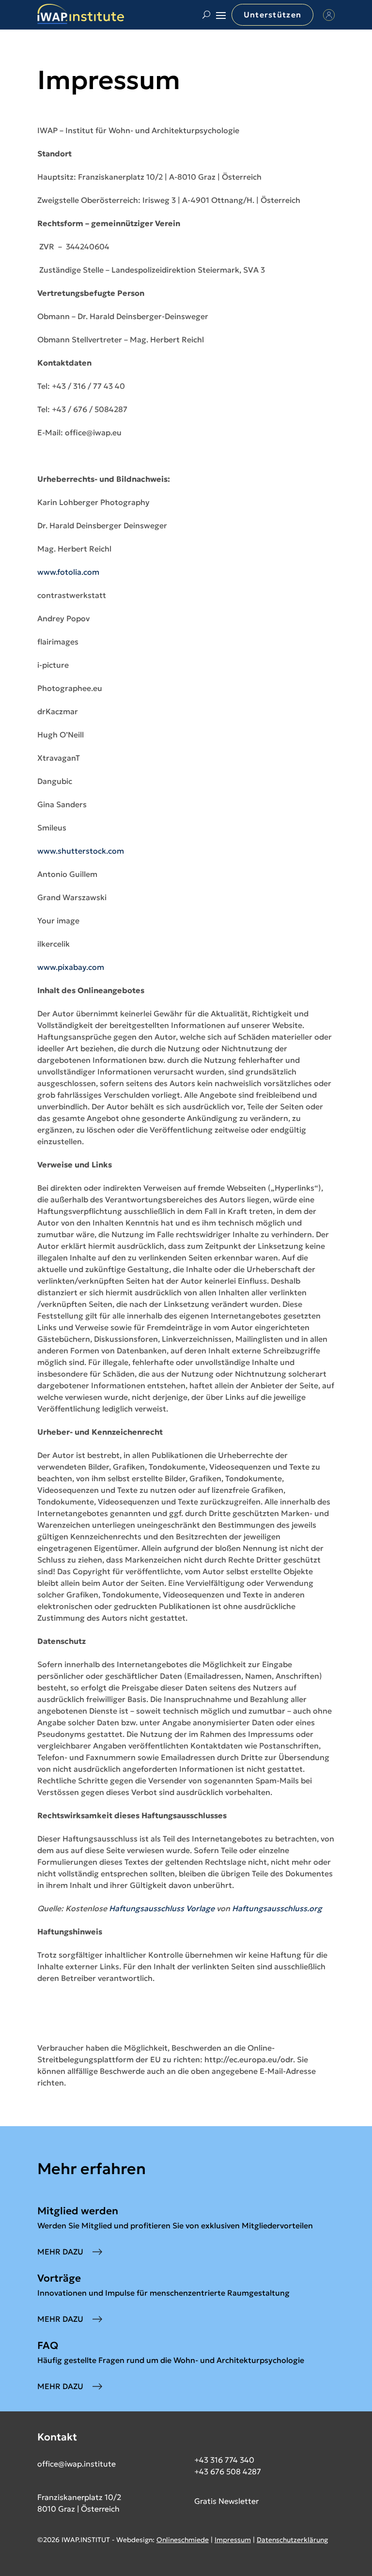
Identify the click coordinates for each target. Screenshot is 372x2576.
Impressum (233, 2540)
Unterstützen (272, 15)
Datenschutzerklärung (292, 2540)
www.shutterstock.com (81, 851)
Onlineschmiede (183, 2540)
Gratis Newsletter (226, 2501)
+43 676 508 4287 (228, 2471)
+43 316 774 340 (224, 2460)
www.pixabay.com (71, 967)
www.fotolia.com (68, 572)
